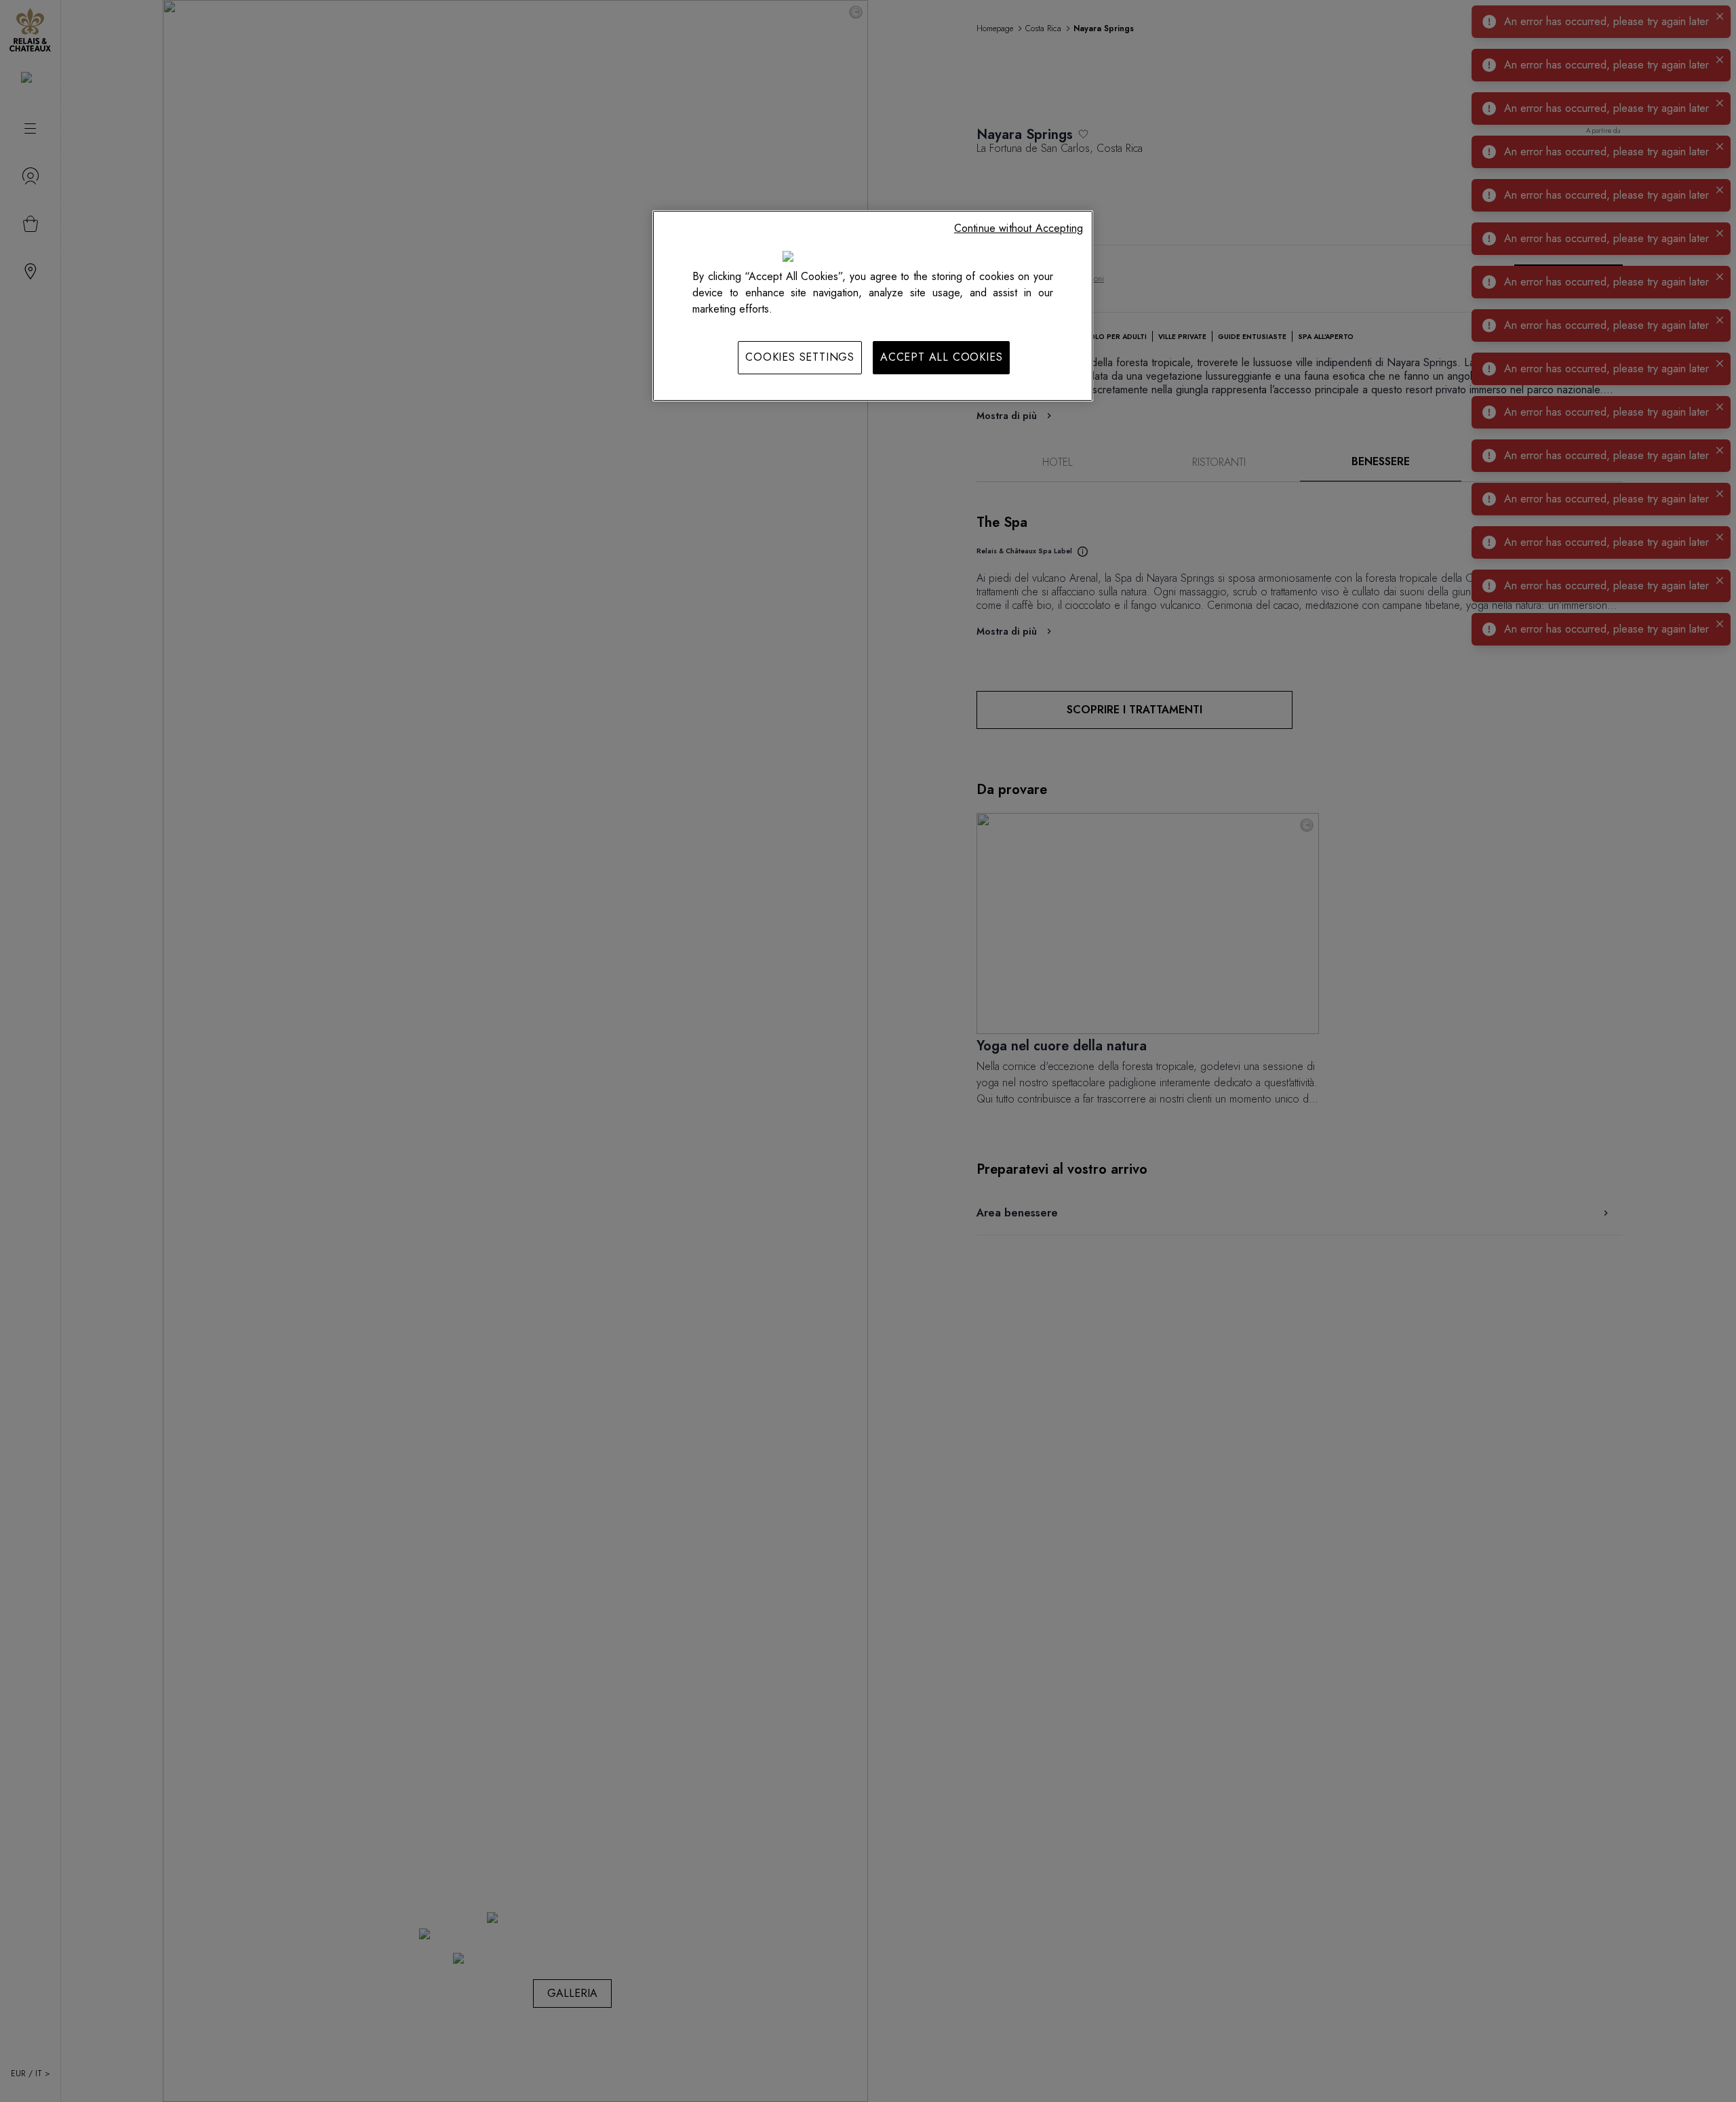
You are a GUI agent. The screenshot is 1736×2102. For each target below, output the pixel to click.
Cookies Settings (800, 357)
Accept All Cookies (941, 357)
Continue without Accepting (1019, 228)
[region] (873, 306)
